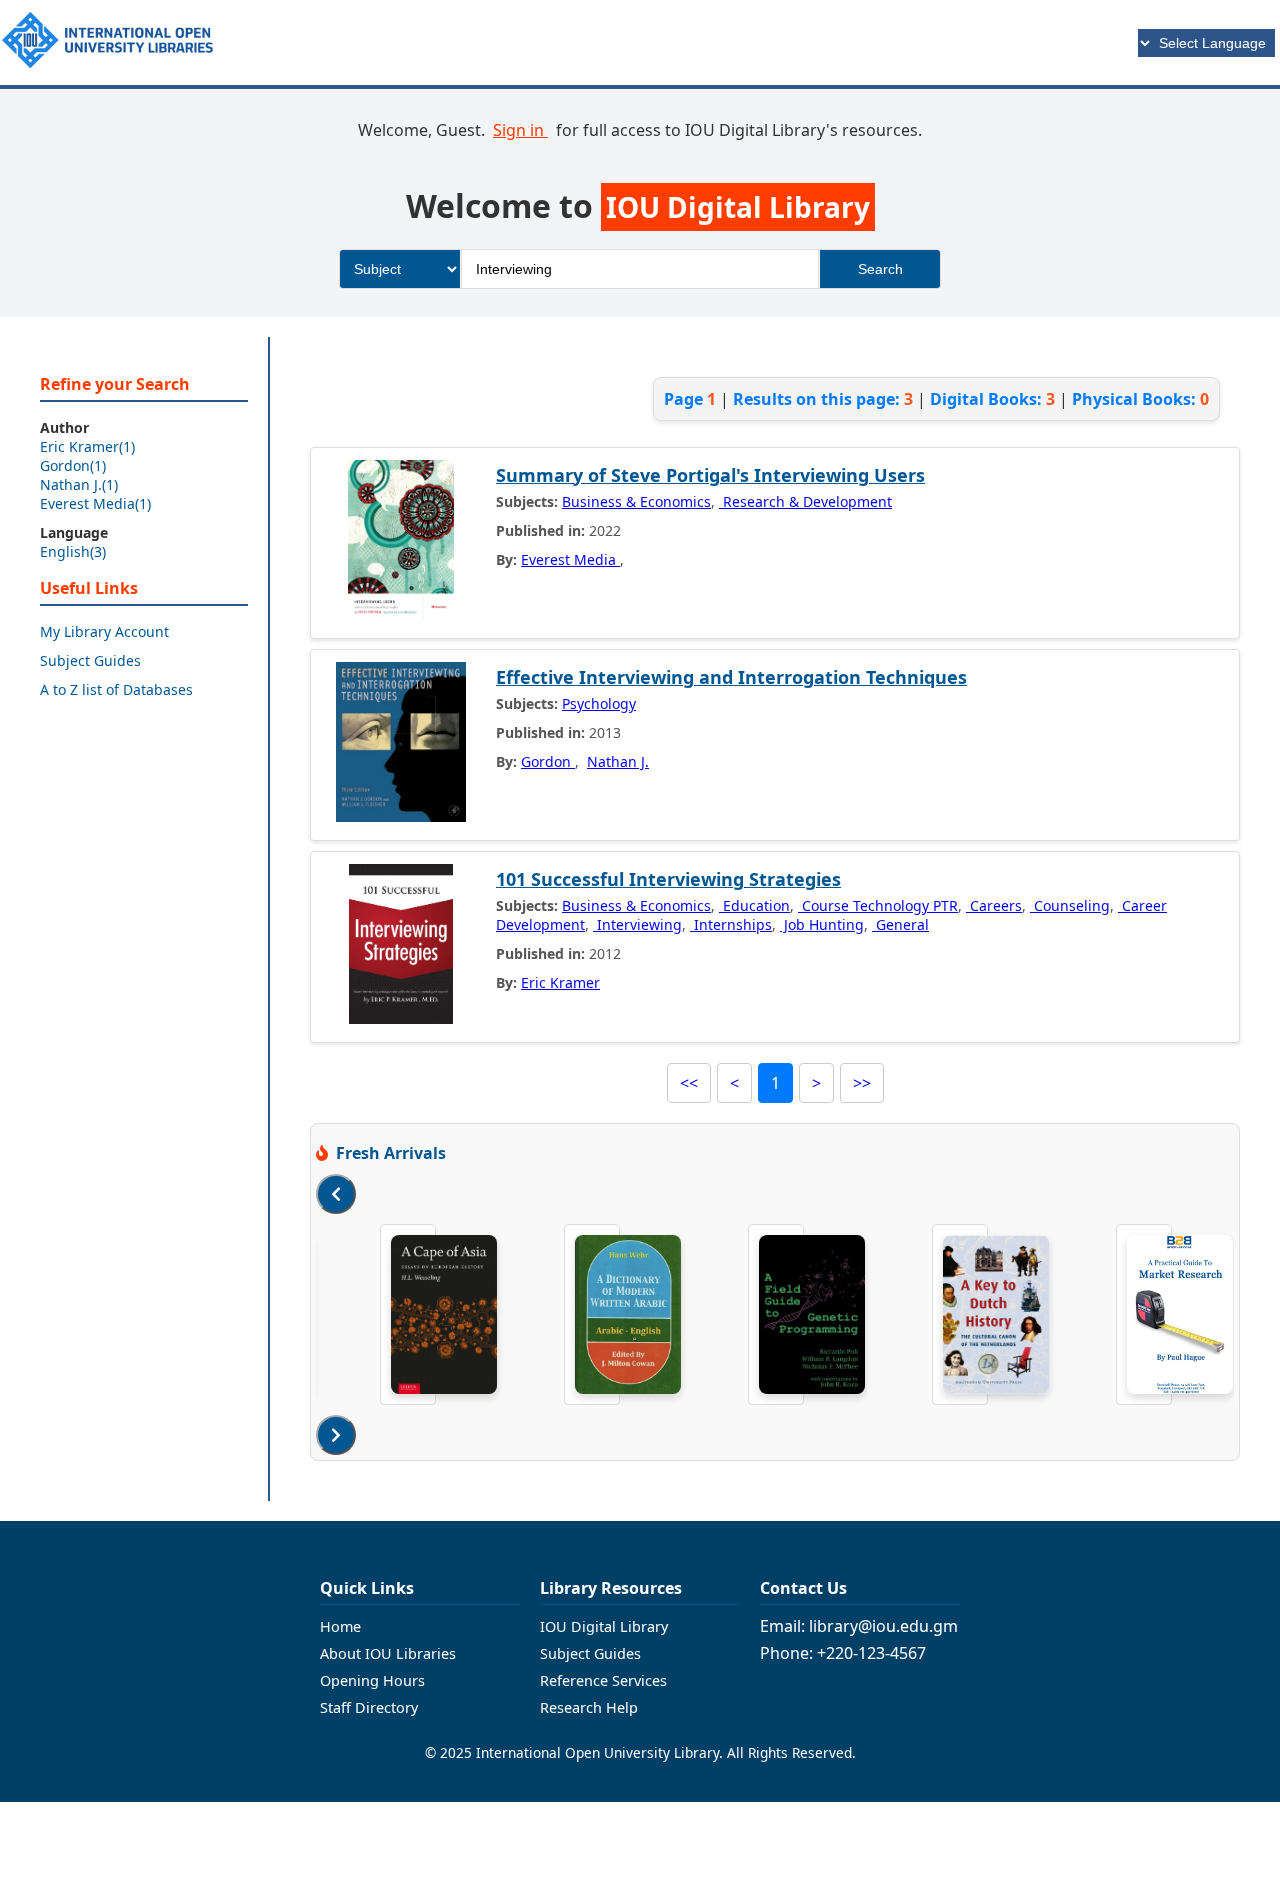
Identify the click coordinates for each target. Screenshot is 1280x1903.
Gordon (548, 761)
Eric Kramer (560, 982)
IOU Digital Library (604, 1626)
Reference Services (603, 1680)
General (900, 924)
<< (689, 1083)
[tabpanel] (407, 1314)
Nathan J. (618, 761)
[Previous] (336, 1194)
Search (880, 269)
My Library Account (104, 631)
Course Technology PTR (878, 905)
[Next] (336, 1435)
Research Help (589, 1707)
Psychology (599, 703)
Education (754, 905)
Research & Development (805, 501)
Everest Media (570, 559)
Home (340, 1626)
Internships (731, 924)
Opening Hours (372, 1680)
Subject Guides (90, 660)
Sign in (520, 130)
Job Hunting (822, 924)
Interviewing (637, 924)
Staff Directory (369, 1707)
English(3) (73, 551)
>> (862, 1083)
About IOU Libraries (388, 1653)
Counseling (1070, 905)
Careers (994, 905)
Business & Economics (636, 501)
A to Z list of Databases (116, 689)
